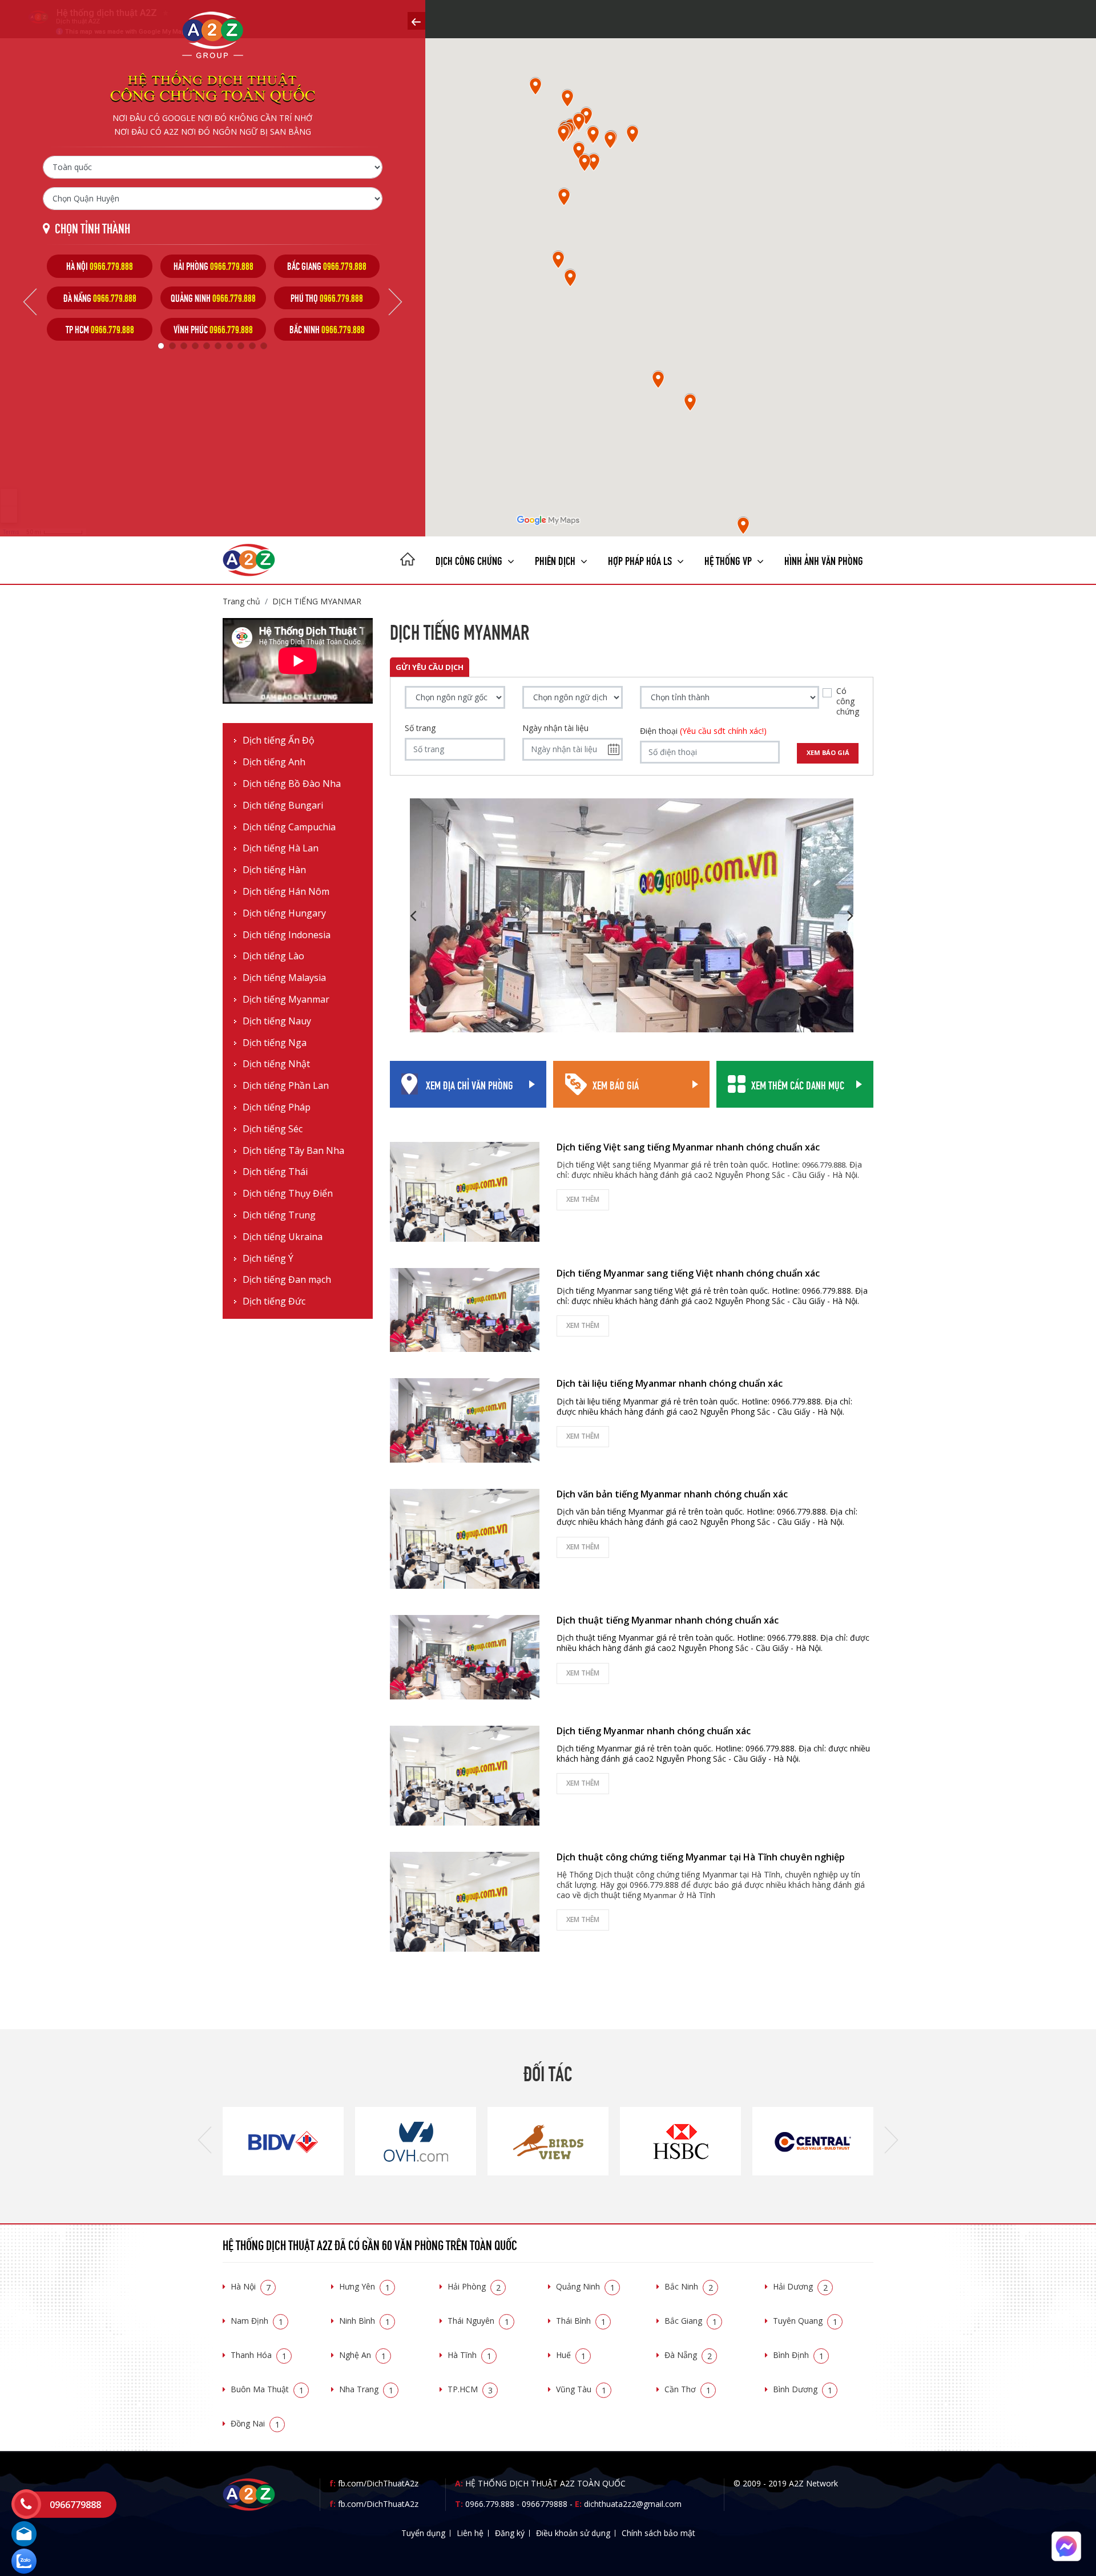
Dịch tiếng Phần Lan (286, 1086)
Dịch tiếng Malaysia (284, 978)
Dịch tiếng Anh (274, 762)
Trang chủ (241, 601)
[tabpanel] (100, 298)
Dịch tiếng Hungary (284, 913)
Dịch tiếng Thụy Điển (288, 1194)
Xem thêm (583, 1199)
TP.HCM (470, 2389)
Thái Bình (581, 2321)
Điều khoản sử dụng (573, 2533)
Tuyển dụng (423, 2533)
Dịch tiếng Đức (274, 1301)
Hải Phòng (474, 2286)
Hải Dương (800, 2286)
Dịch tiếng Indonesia (287, 935)
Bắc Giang (691, 2321)
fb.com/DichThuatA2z (378, 2483)
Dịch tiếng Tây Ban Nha (293, 1151)
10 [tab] (264, 346)
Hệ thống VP (729, 560)
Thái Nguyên (478, 2321)
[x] (416, 21)
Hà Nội (251, 2286)
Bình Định (798, 2355)
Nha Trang (366, 2389)
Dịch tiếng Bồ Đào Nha (292, 784)
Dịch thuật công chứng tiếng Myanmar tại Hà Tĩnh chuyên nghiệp (701, 1857)
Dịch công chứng (470, 560)
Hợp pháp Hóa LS (641, 560)
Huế (571, 2355)
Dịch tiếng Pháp (277, 1107)
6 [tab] (218, 346)
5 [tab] (207, 346)
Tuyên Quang (805, 2321)
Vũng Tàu (581, 2389)
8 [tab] (241, 346)
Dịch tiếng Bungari (283, 805)
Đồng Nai (255, 2423)
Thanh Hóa (259, 2355)
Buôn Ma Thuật (267, 2389)
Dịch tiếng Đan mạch (287, 1280)
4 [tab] (195, 346)
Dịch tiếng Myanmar (317, 601)
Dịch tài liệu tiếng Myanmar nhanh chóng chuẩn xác (670, 1383)
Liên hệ (470, 2533)
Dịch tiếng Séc (273, 1129)
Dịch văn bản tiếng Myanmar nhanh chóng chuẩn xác (672, 1494)
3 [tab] (184, 346)
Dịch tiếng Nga (275, 1043)
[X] (408, 560)
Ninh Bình (364, 2321)
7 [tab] (229, 346)
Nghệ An (362, 2355)
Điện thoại (703, 731)
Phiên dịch (556, 560)
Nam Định (257, 2321)
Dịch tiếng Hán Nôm (286, 892)
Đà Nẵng (688, 2355)
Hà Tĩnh (470, 2355)
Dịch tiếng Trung (279, 1215)
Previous (30, 302)
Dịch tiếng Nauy (277, 1021)
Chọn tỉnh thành (92, 227)
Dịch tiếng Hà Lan (281, 848)
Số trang (420, 728)
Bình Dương (803, 2389)
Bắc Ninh (689, 2286)
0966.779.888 (490, 2504)
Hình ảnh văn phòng (824, 560)
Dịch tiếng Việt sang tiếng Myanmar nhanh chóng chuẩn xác (688, 1147)
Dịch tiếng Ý (268, 1259)
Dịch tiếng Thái (275, 1172)
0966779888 (545, 2504)
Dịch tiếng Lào (273, 956)
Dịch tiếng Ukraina (283, 1237)
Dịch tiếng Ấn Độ (279, 740)
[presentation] (205, 2141)
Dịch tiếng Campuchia (289, 827)
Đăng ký (510, 2533)
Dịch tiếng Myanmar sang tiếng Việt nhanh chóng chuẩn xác (688, 1273)
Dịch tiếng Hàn (274, 870)
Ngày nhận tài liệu (555, 728)
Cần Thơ (688, 2389)
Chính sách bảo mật (658, 2533)
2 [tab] (172, 346)
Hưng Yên (364, 2286)
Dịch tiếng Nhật (276, 1064)
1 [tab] (161, 346)
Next (395, 302)
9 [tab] (252, 346)
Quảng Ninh (585, 2286)
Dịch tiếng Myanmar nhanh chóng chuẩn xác (654, 1731)
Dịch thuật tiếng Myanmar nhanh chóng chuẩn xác (668, 1620)
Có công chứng (848, 701)
